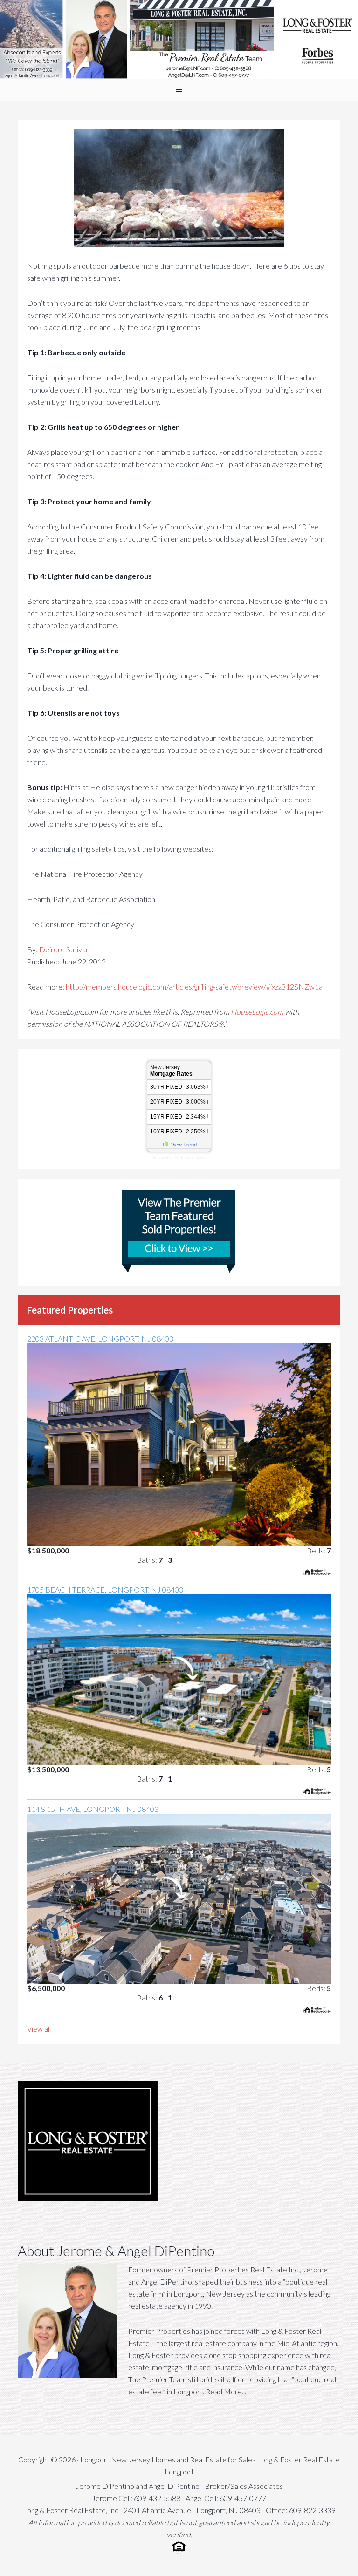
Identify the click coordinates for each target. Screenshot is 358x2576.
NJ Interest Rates (190, 1158)
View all (39, 2029)
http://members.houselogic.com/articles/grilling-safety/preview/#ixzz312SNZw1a (194, 986)
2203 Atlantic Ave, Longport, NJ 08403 (100, 1339)
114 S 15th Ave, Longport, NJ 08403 (93, 1809)
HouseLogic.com (257, 1012)
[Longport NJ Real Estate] (179, 39)
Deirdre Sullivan (64, 949)
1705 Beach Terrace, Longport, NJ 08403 (105, 1590)
